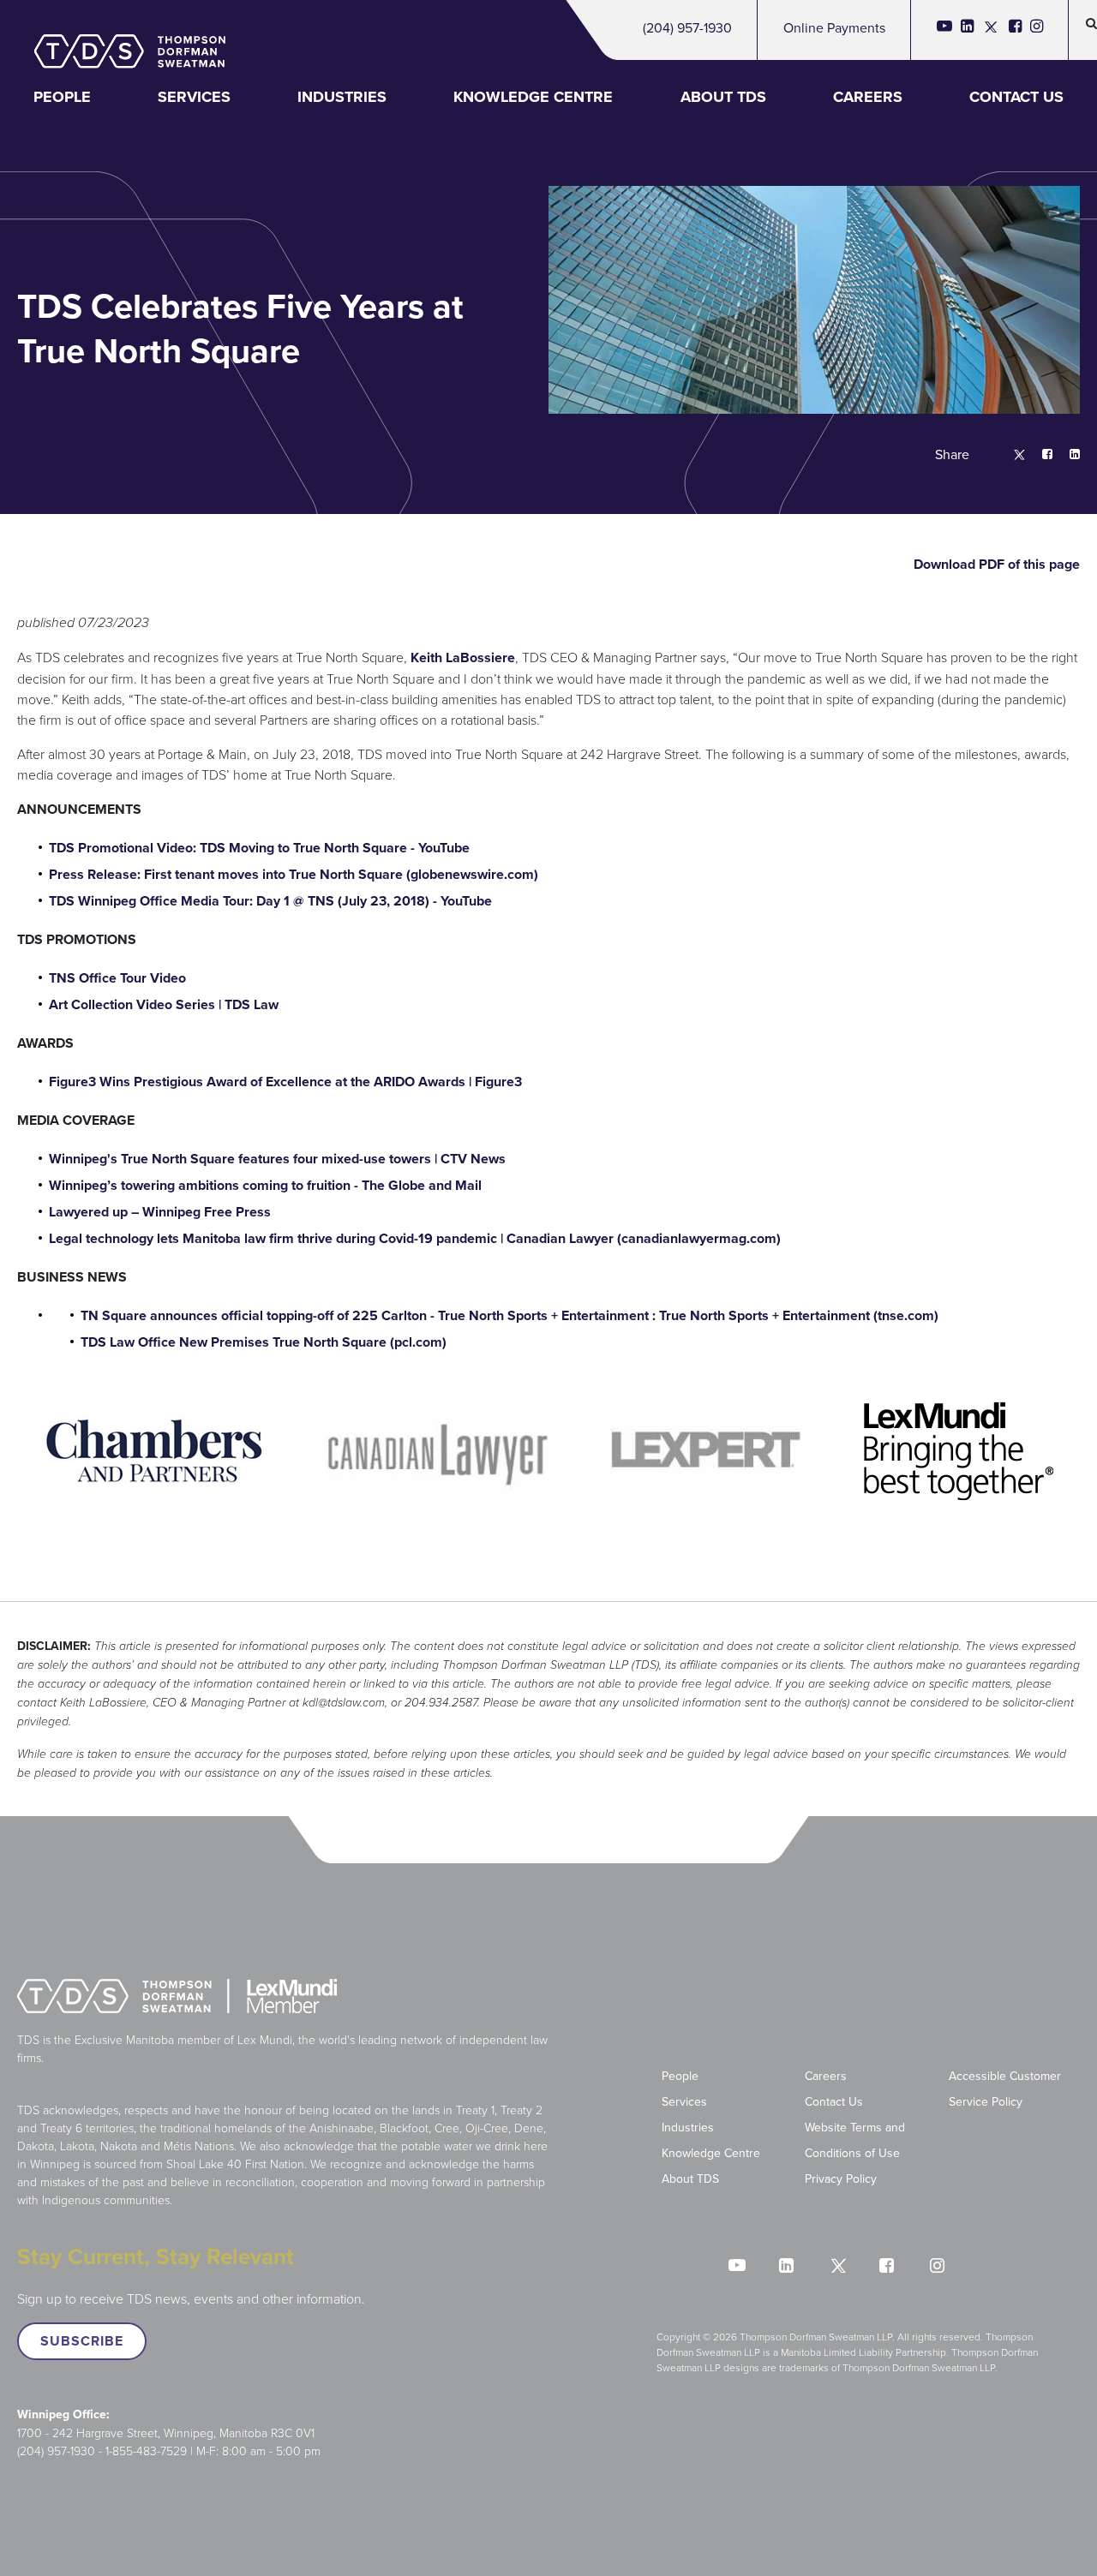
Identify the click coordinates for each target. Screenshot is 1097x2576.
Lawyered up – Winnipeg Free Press (160, 1212)
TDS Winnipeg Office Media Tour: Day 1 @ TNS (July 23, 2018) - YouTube (270, 901)
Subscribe (82, 2341)
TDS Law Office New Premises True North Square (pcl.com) (264, 1342)
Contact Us (1016, 97)
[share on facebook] (1039, 455)
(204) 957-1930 (687, 27)
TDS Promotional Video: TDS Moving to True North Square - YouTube (259, 848)
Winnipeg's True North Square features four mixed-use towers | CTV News (277, 1159)
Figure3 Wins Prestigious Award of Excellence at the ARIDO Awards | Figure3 (285, 1082)
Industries (342, 97)
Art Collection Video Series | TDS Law (164, 1004)
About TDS (723, 97)
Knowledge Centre (533, 97)
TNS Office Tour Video (117, 978)
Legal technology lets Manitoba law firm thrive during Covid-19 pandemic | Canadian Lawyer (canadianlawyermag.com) (415, 1238)
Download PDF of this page (995, 564)
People (62, 97)
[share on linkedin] (1066, 455)
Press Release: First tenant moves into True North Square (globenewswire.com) (294, 874)
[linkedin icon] (967, 30)
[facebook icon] (1015, 30)
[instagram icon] (1037, 30)
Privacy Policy (841, 2179)
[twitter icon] (991, 30)
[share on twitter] (1011, 455)
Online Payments (834, 27)
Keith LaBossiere (463, 657)
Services (194, 97)
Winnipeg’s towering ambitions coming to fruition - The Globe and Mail (265, 1185)
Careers (868, 97)
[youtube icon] (944, 30)
